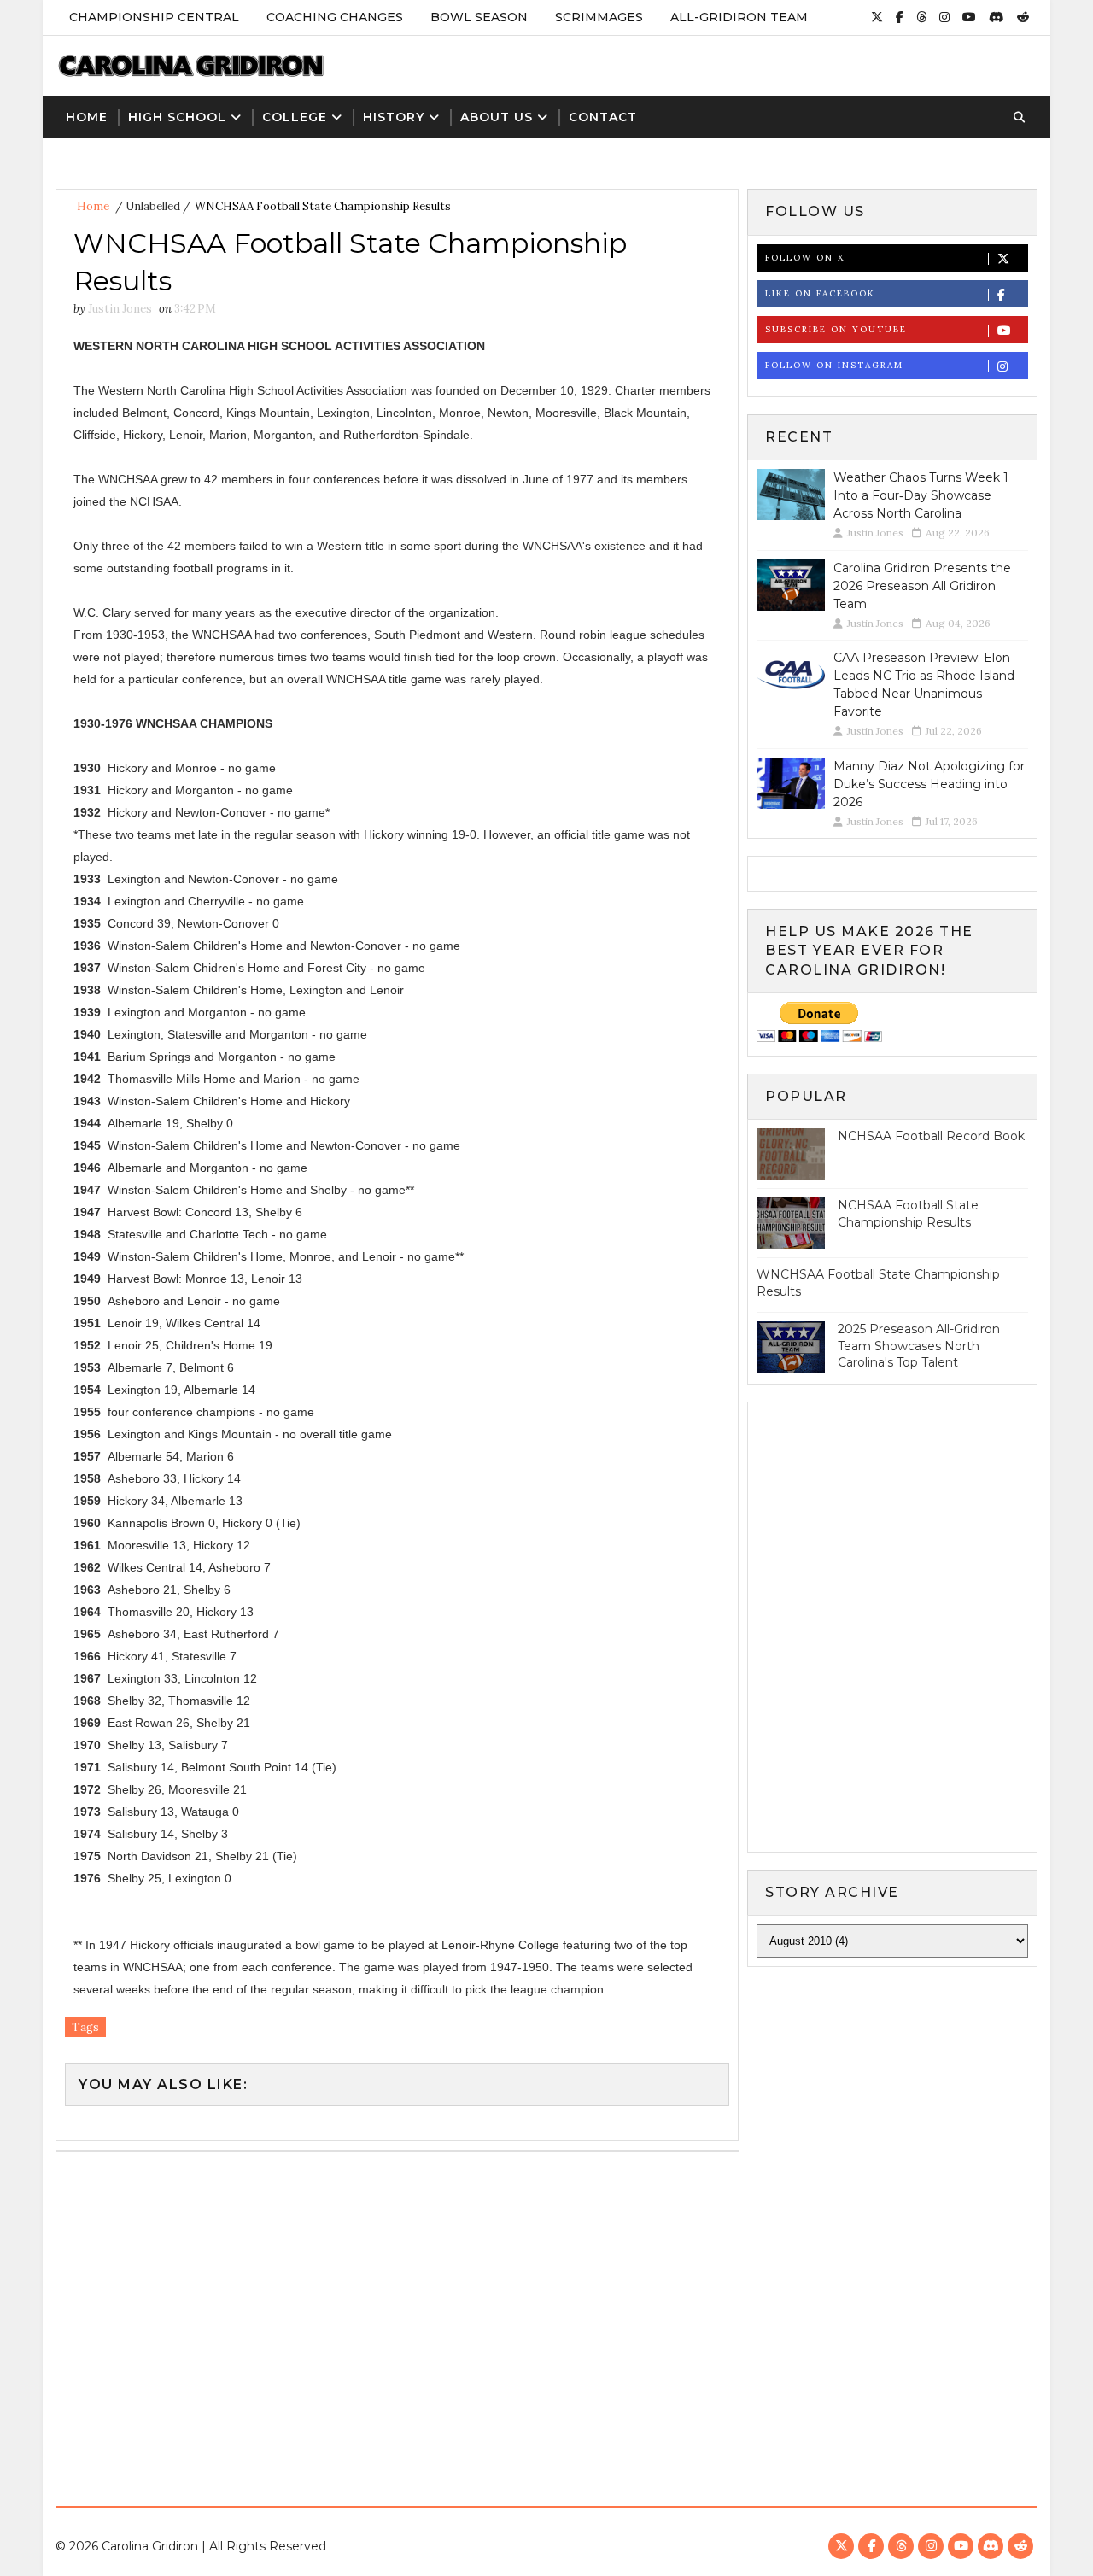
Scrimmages (599, 17)
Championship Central (154, 17)
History (394, 117)
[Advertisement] (546, 2322)
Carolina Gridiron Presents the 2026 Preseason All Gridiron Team (922, 586)
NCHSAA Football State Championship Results (908, 1214)
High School (177, 117)
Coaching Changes (335, 17)
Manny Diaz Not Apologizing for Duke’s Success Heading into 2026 (929, 784)
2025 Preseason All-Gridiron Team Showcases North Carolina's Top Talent (919, 1346)
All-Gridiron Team (739, 17)
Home (87, 117)
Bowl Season (479, 17)
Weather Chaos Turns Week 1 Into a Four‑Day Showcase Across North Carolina (921, 495)
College (295, 117)
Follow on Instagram (834, 365)
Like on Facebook (820, 293)
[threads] (921, 17)
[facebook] (900, 17)
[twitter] (877, 17)
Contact (603, 117)
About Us (497, 117)
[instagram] (944, 17)
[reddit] (1023, 17)
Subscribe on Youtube (836, 329)
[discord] (997, 17)
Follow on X (805, 258)
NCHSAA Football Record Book (931, 1136)
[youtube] (969, 17)
